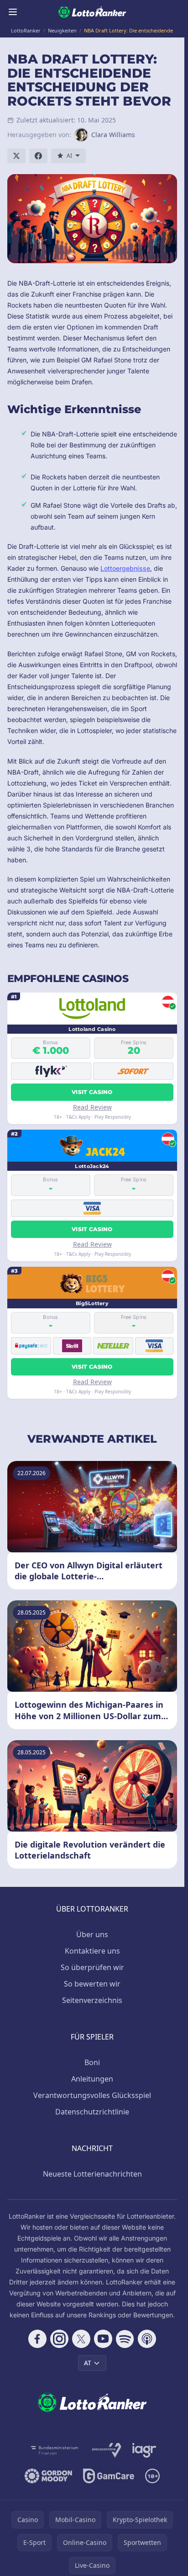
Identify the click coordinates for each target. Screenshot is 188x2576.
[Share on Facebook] (38, 156)
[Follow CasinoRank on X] (81, 2339)
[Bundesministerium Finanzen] (55, 2450)
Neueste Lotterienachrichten (92, 2174)
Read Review (92, 1107)
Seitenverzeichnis (92, 2000)
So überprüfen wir (92, 1967)
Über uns (92, 1934)
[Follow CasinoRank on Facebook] (37, 2339)
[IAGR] (144, 2450)
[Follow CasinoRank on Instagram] (59, 2339)
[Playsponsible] (107, 2450)
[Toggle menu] (13, 12)
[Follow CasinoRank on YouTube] (103, 2339)
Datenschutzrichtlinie (92, 2112)
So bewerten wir (92, 1984)
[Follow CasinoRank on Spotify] (125, 2339)
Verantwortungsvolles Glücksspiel (92, 2095)
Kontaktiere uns (92, 1951)
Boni (92, 2062)
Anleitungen (92, 2079)
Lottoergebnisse (125, 568)
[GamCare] (108, 2476)
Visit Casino (92, 1092)
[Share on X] (16, 156)
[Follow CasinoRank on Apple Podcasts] (147, 2339)
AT (88, 2363)
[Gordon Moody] (48, 2476)
